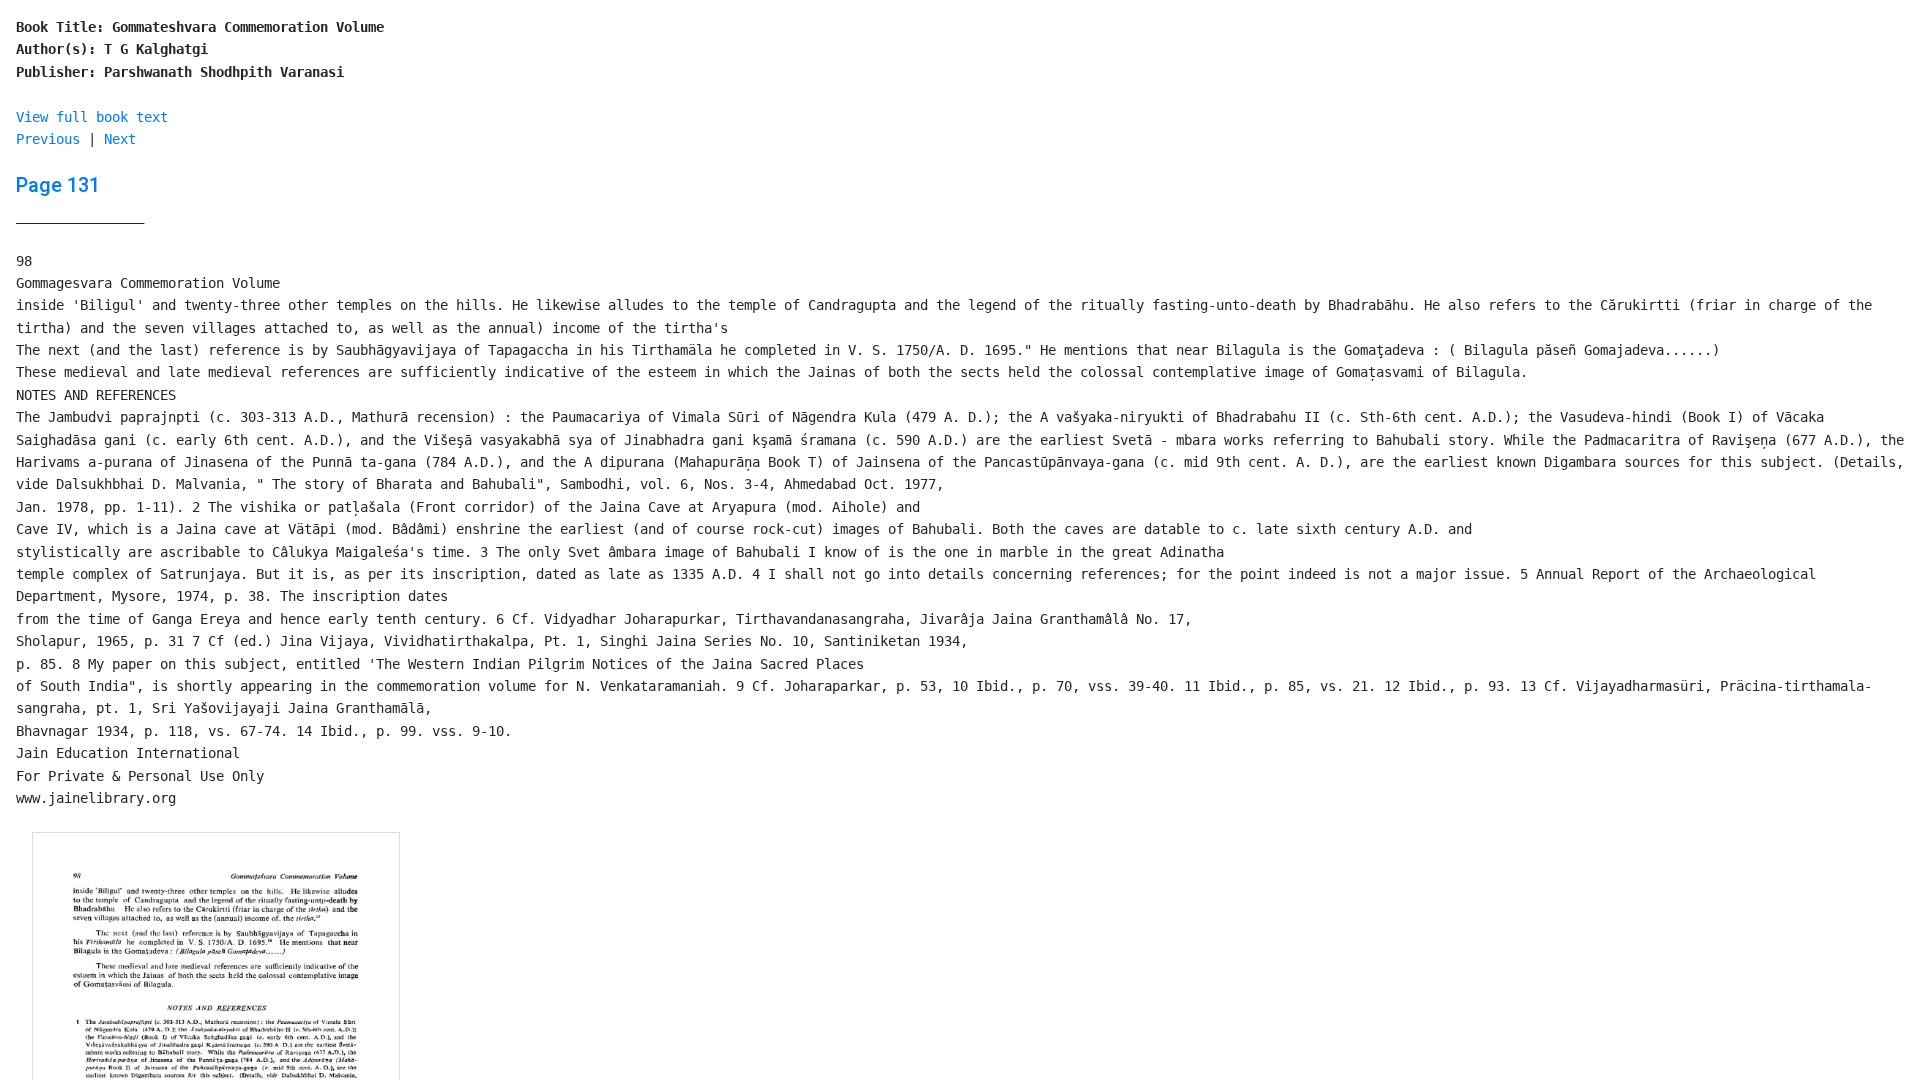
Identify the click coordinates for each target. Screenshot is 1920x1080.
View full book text (92, 117)
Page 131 (58, 185)
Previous (48, 139)
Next (120, 139)
